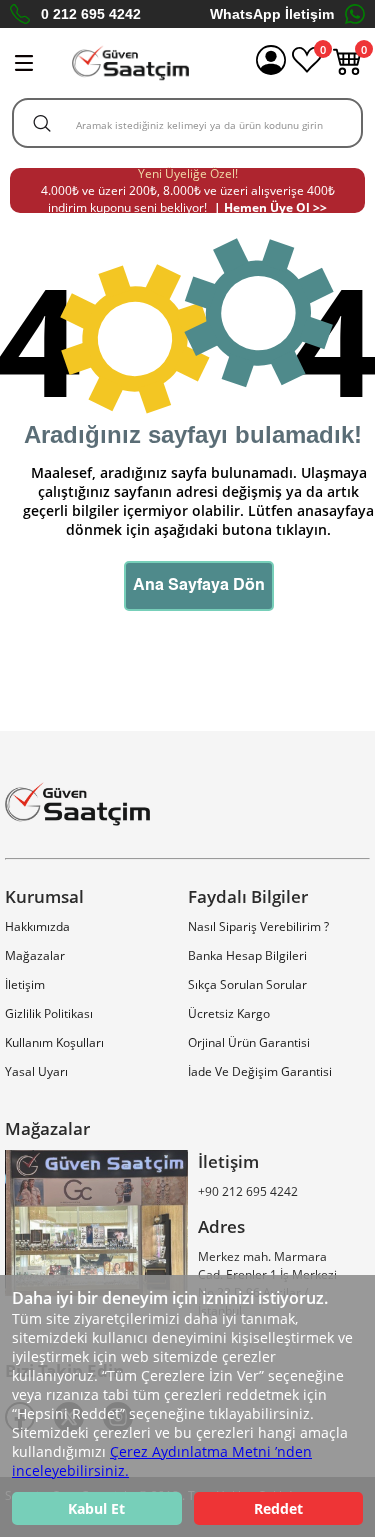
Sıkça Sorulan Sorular (247, 984)
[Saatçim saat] (130, 63)
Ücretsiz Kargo (229, 1013)
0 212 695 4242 (91, 14)
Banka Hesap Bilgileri (247, 955)
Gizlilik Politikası (49, 1013)
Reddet (278, 1508)
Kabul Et (96, 1508)
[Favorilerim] (307, 70)
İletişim (25, 984)
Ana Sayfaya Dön (199, 586)
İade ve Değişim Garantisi (260, 1071)
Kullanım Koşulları (54, 1042)
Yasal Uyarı (36, 1071)
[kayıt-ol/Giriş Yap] (271, 63)
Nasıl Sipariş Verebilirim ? (258, 926)
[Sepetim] (348, 70)
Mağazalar (35, 955)
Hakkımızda (37, 926)
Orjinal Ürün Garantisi (249, 1042)
